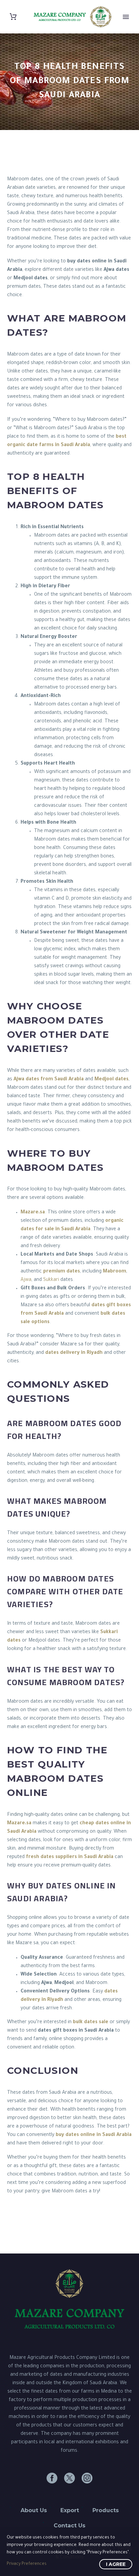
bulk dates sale (91, 2023)
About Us (34, 2510)
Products (106, 2510)
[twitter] (69, 2478)
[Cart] (13, 17)
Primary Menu (126, 17)
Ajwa (26, 1280)
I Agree (116, 2564)
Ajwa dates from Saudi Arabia (49, 1080)
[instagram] (87, 2478)
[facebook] (52, 2478)
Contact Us (69, 2526)
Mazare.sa (33, 1213)
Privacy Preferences (27, 2564)
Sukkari (51, 1280)
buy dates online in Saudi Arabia (94, 2135)
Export (70, 2510)
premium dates (62, 1272)
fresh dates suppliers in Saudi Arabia (70, 1857)
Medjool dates (112, 1080)
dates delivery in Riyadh (74, 1353)
